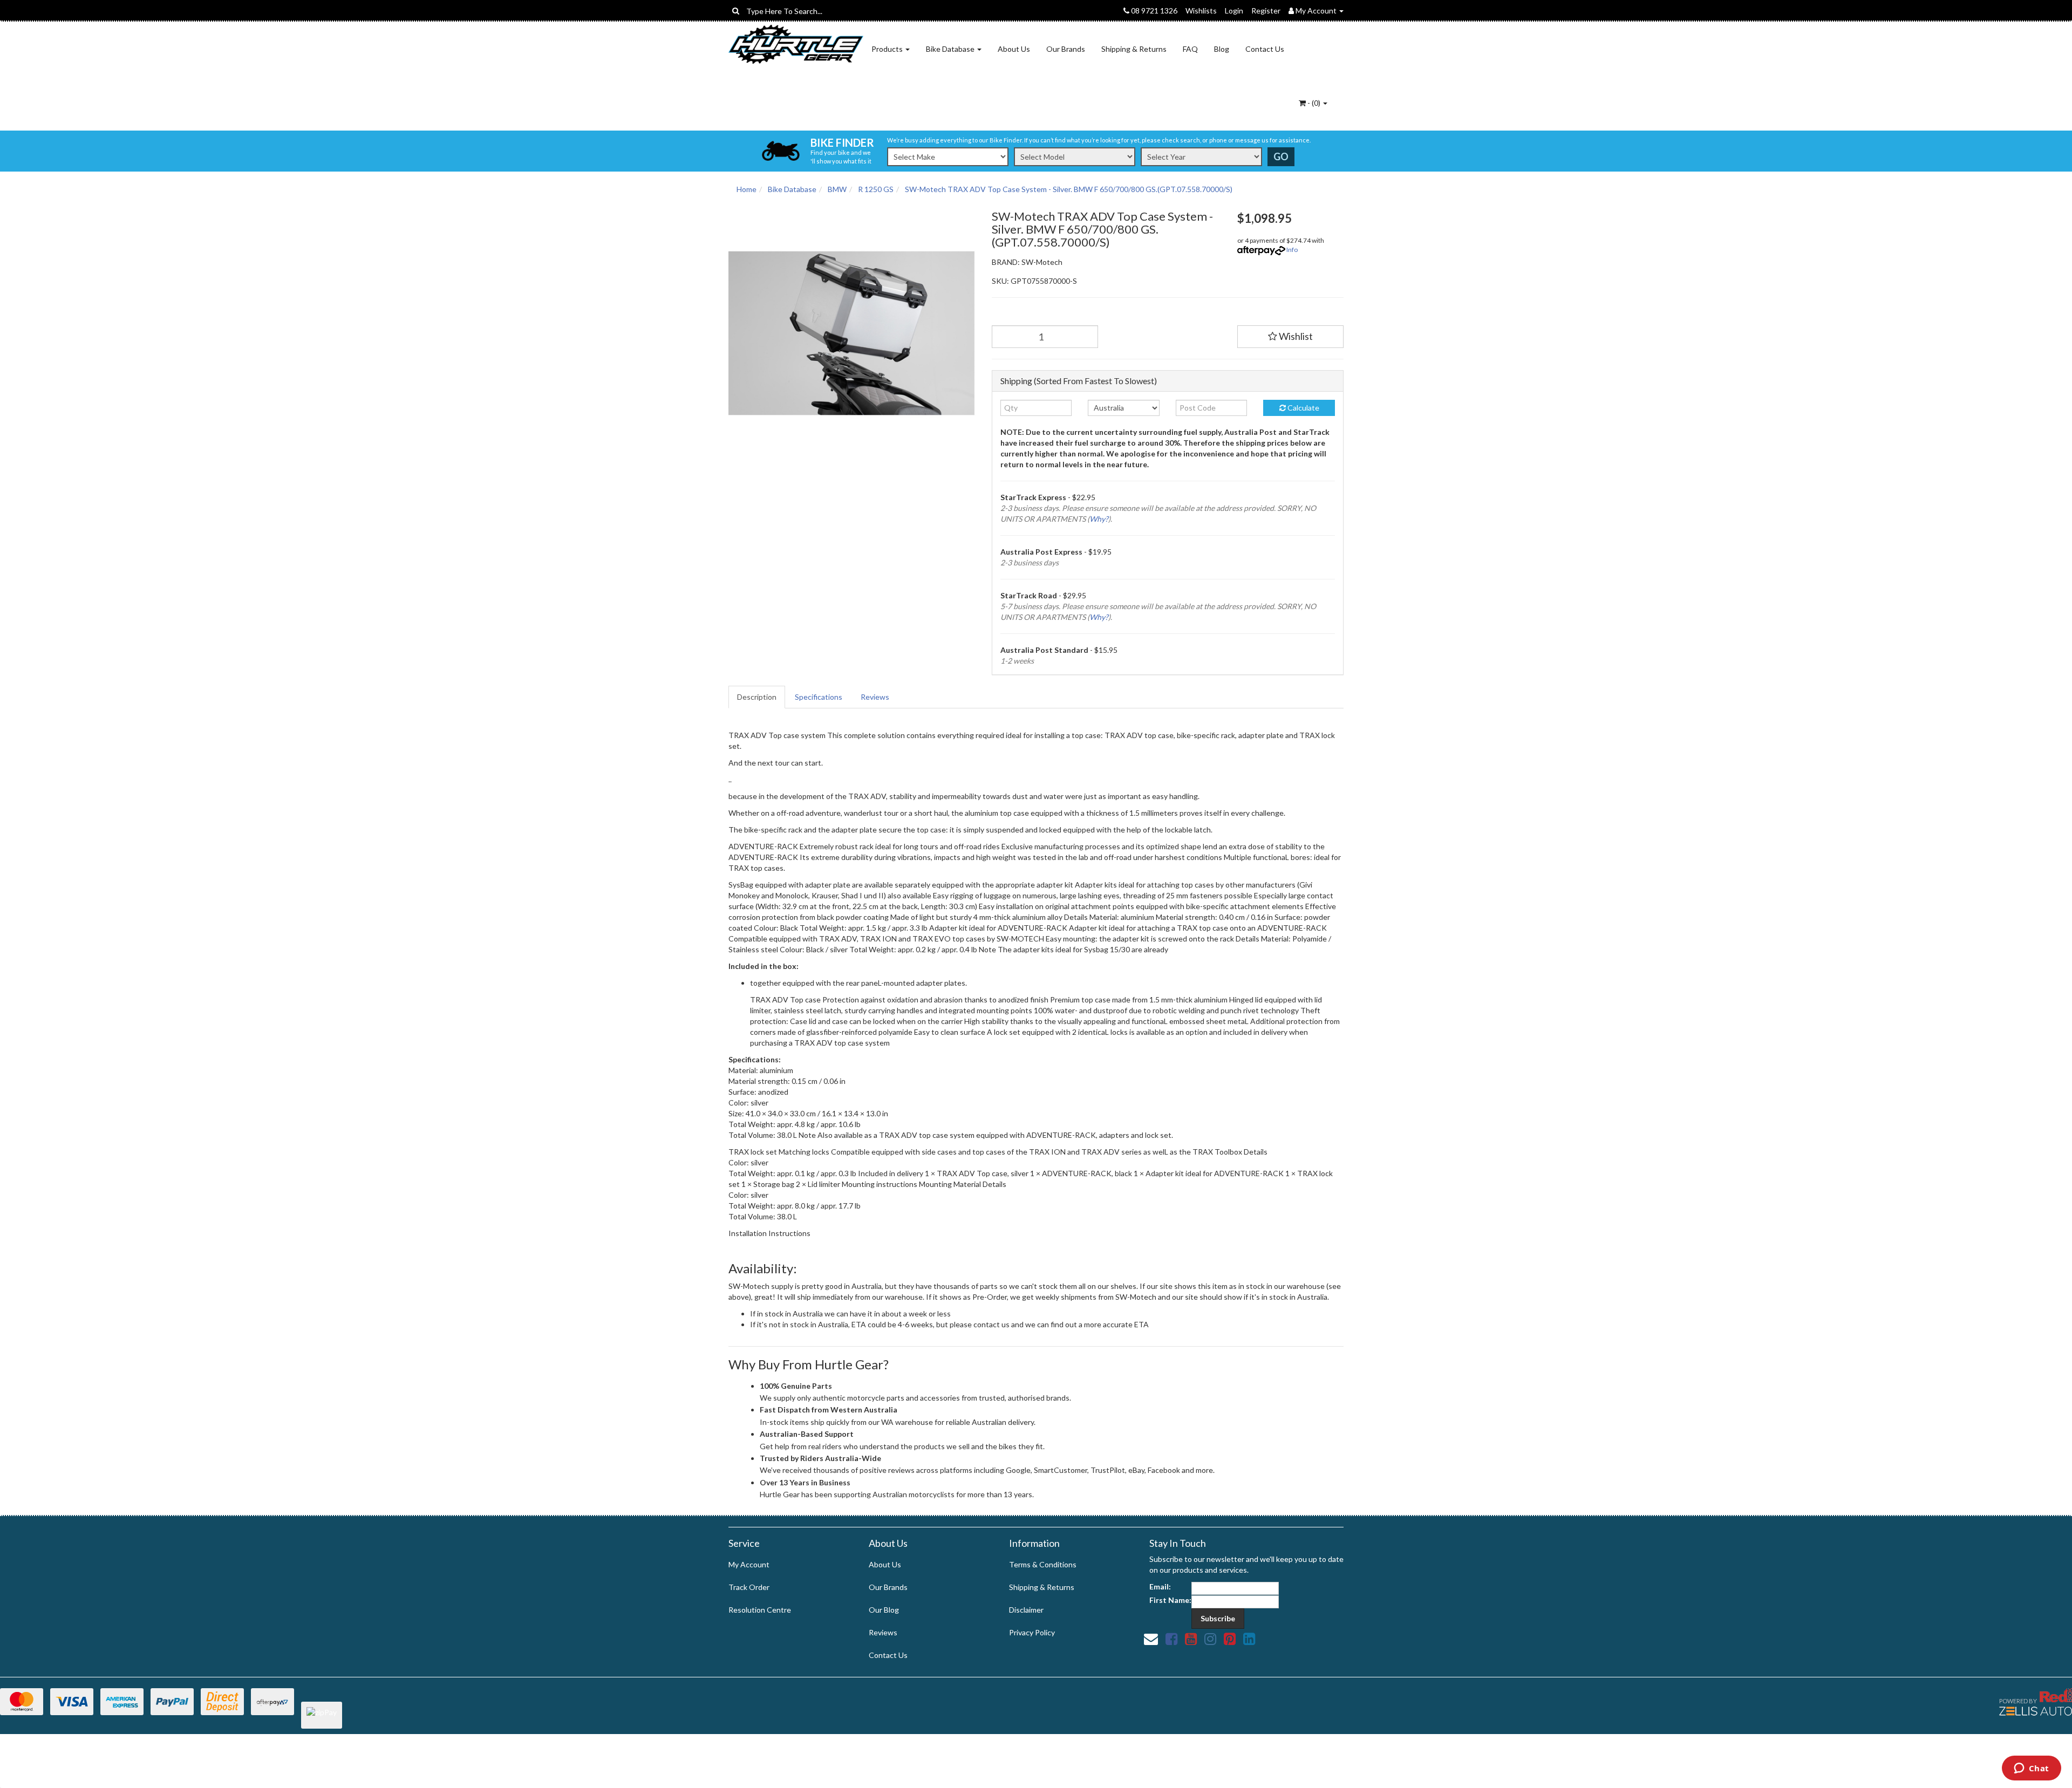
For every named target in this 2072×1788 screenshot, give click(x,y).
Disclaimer (1026, 1610)
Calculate (1303, 408)
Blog (1222, 49)
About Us (1014, 49)
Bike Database (951, 49)
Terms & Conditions (1043, 1564)
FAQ (1190, 49)
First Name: (1170, 1600)
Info (1292, 250)
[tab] (757, 697)
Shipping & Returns (1134, 49)
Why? (1099, 519)
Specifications (819, 697)
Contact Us (1265, 49)
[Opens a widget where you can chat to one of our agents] (2031, 1769)
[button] (1291, 337)
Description (757, 697)
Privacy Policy (1032, 1632)
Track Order (749, 1587)
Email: (1160, 1586)
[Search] (736, 11)
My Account (749, 1564)
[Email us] (1151, 1639)
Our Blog (884, 1610)
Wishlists (1201, 11)
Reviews (875, 697)
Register (1266, 11)
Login (1234, 11)
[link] (1171, 1639)
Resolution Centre (760, 1610)
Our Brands (1066, 49)
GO (1281, 156)
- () (1314, 103)
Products (888, 49)
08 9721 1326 (1153, 11)
